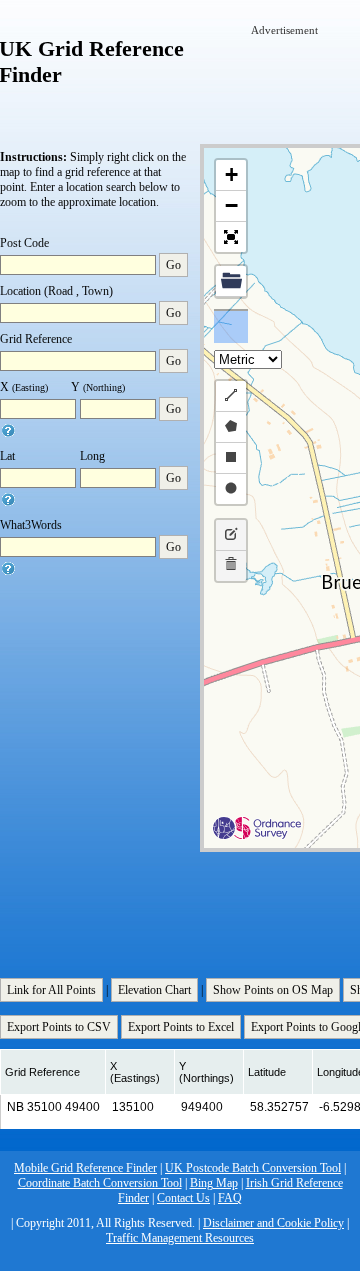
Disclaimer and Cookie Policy (273, 1223)
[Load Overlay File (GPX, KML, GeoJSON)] (231, 281)
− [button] (231, 205)
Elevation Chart (154, 990)
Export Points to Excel (181, 1027)
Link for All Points (51, 990)
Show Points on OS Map (273, 990)
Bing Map (214, 1183)
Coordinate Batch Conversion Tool (100, 1183)
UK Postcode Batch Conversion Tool (253, 1168)
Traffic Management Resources (180, 1238)
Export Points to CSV (59, 1027)
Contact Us (183, 1198)
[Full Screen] (231, 237)
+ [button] (231, 174)
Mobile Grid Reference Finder (85, 1168)
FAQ (230, 1198)
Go (173, 265)
